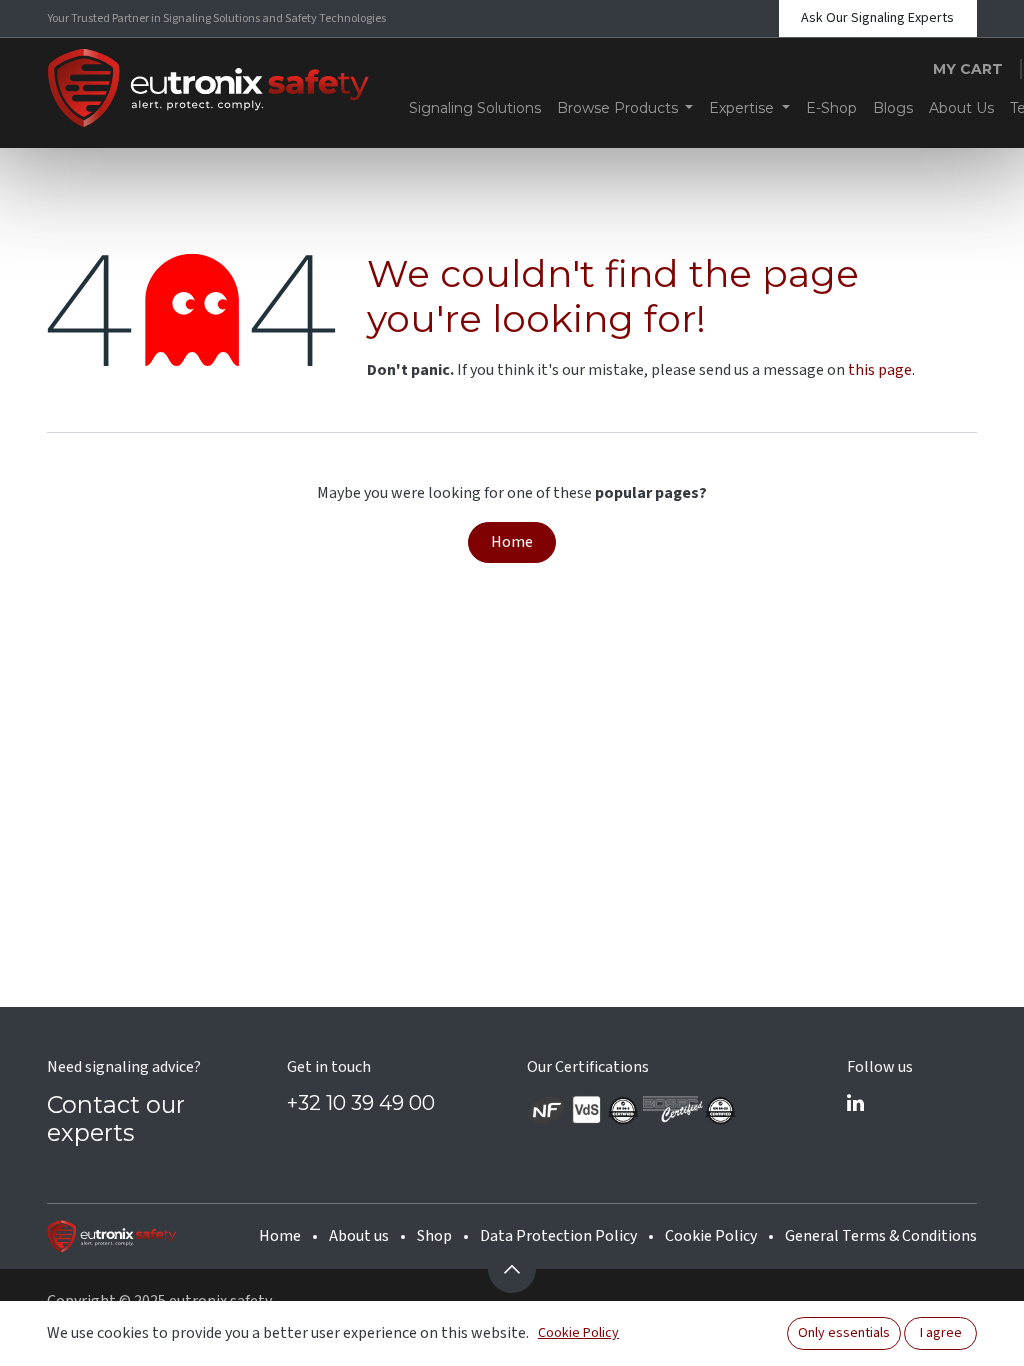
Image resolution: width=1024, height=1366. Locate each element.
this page (880, 370)
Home (512, 542)
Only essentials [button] (844, 1333)
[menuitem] (475, 108)
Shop (434, 1236)
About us (359, 1236)
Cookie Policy (711, 1236)
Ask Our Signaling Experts (877, 18)
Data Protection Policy (558, 1236)
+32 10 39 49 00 (361, 1103)
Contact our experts (116, 1118)
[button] (512, 1269)
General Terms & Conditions (881, 1236)
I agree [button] (941, 1333)
